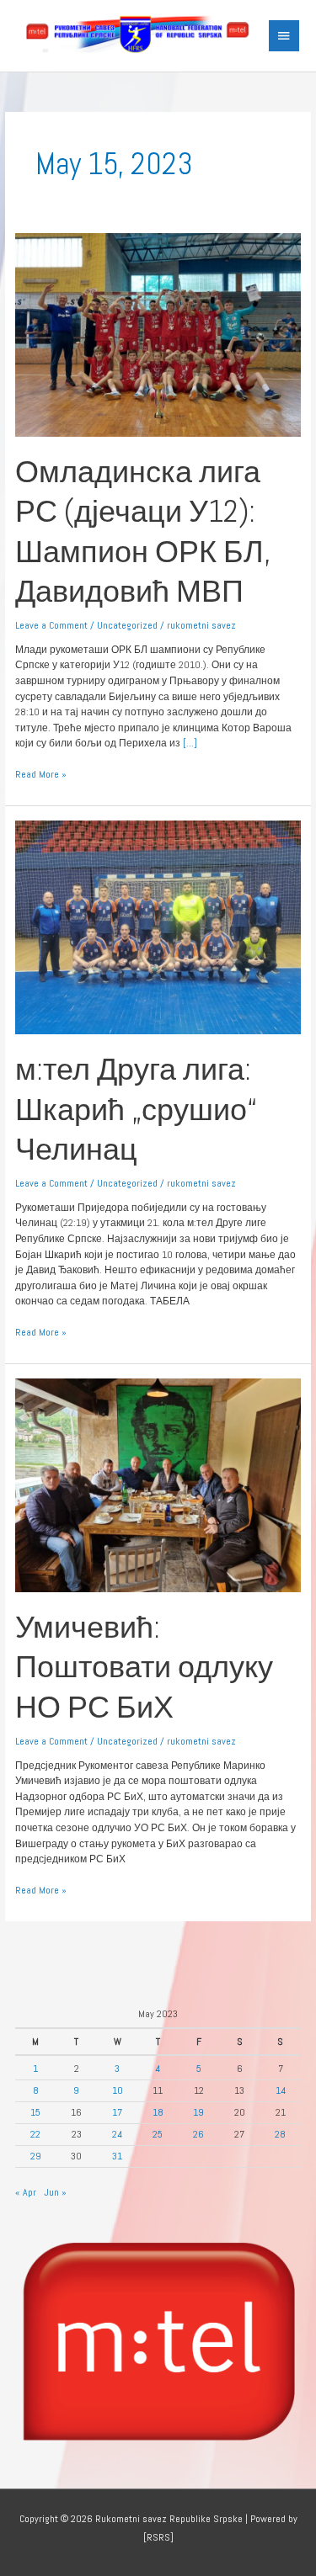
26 (198, 2134)
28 (280, 2134)
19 (198, 2112)
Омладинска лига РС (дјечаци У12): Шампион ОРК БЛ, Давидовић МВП (143, 531)
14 (281, 2090)
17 (117, 2112)
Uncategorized (127, 625)
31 (117, 2156)
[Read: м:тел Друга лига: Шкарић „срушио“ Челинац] (158, 926)
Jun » (55, 2192)
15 (35, 2112)
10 (118, 2090)
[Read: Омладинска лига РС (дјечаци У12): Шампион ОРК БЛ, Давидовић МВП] (158, 334)
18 (158, 2112)
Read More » (41, 773)
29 (36, 2156)
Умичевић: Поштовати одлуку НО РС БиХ (144, 1667)
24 (117, 2134)
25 (158, 2134)
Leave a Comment (51, 625)
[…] (189, 743)
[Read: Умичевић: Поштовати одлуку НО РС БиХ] (158, 1484)
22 (35, 2134)
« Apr (26, 2192)
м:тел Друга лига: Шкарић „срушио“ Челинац (136, 1109)
